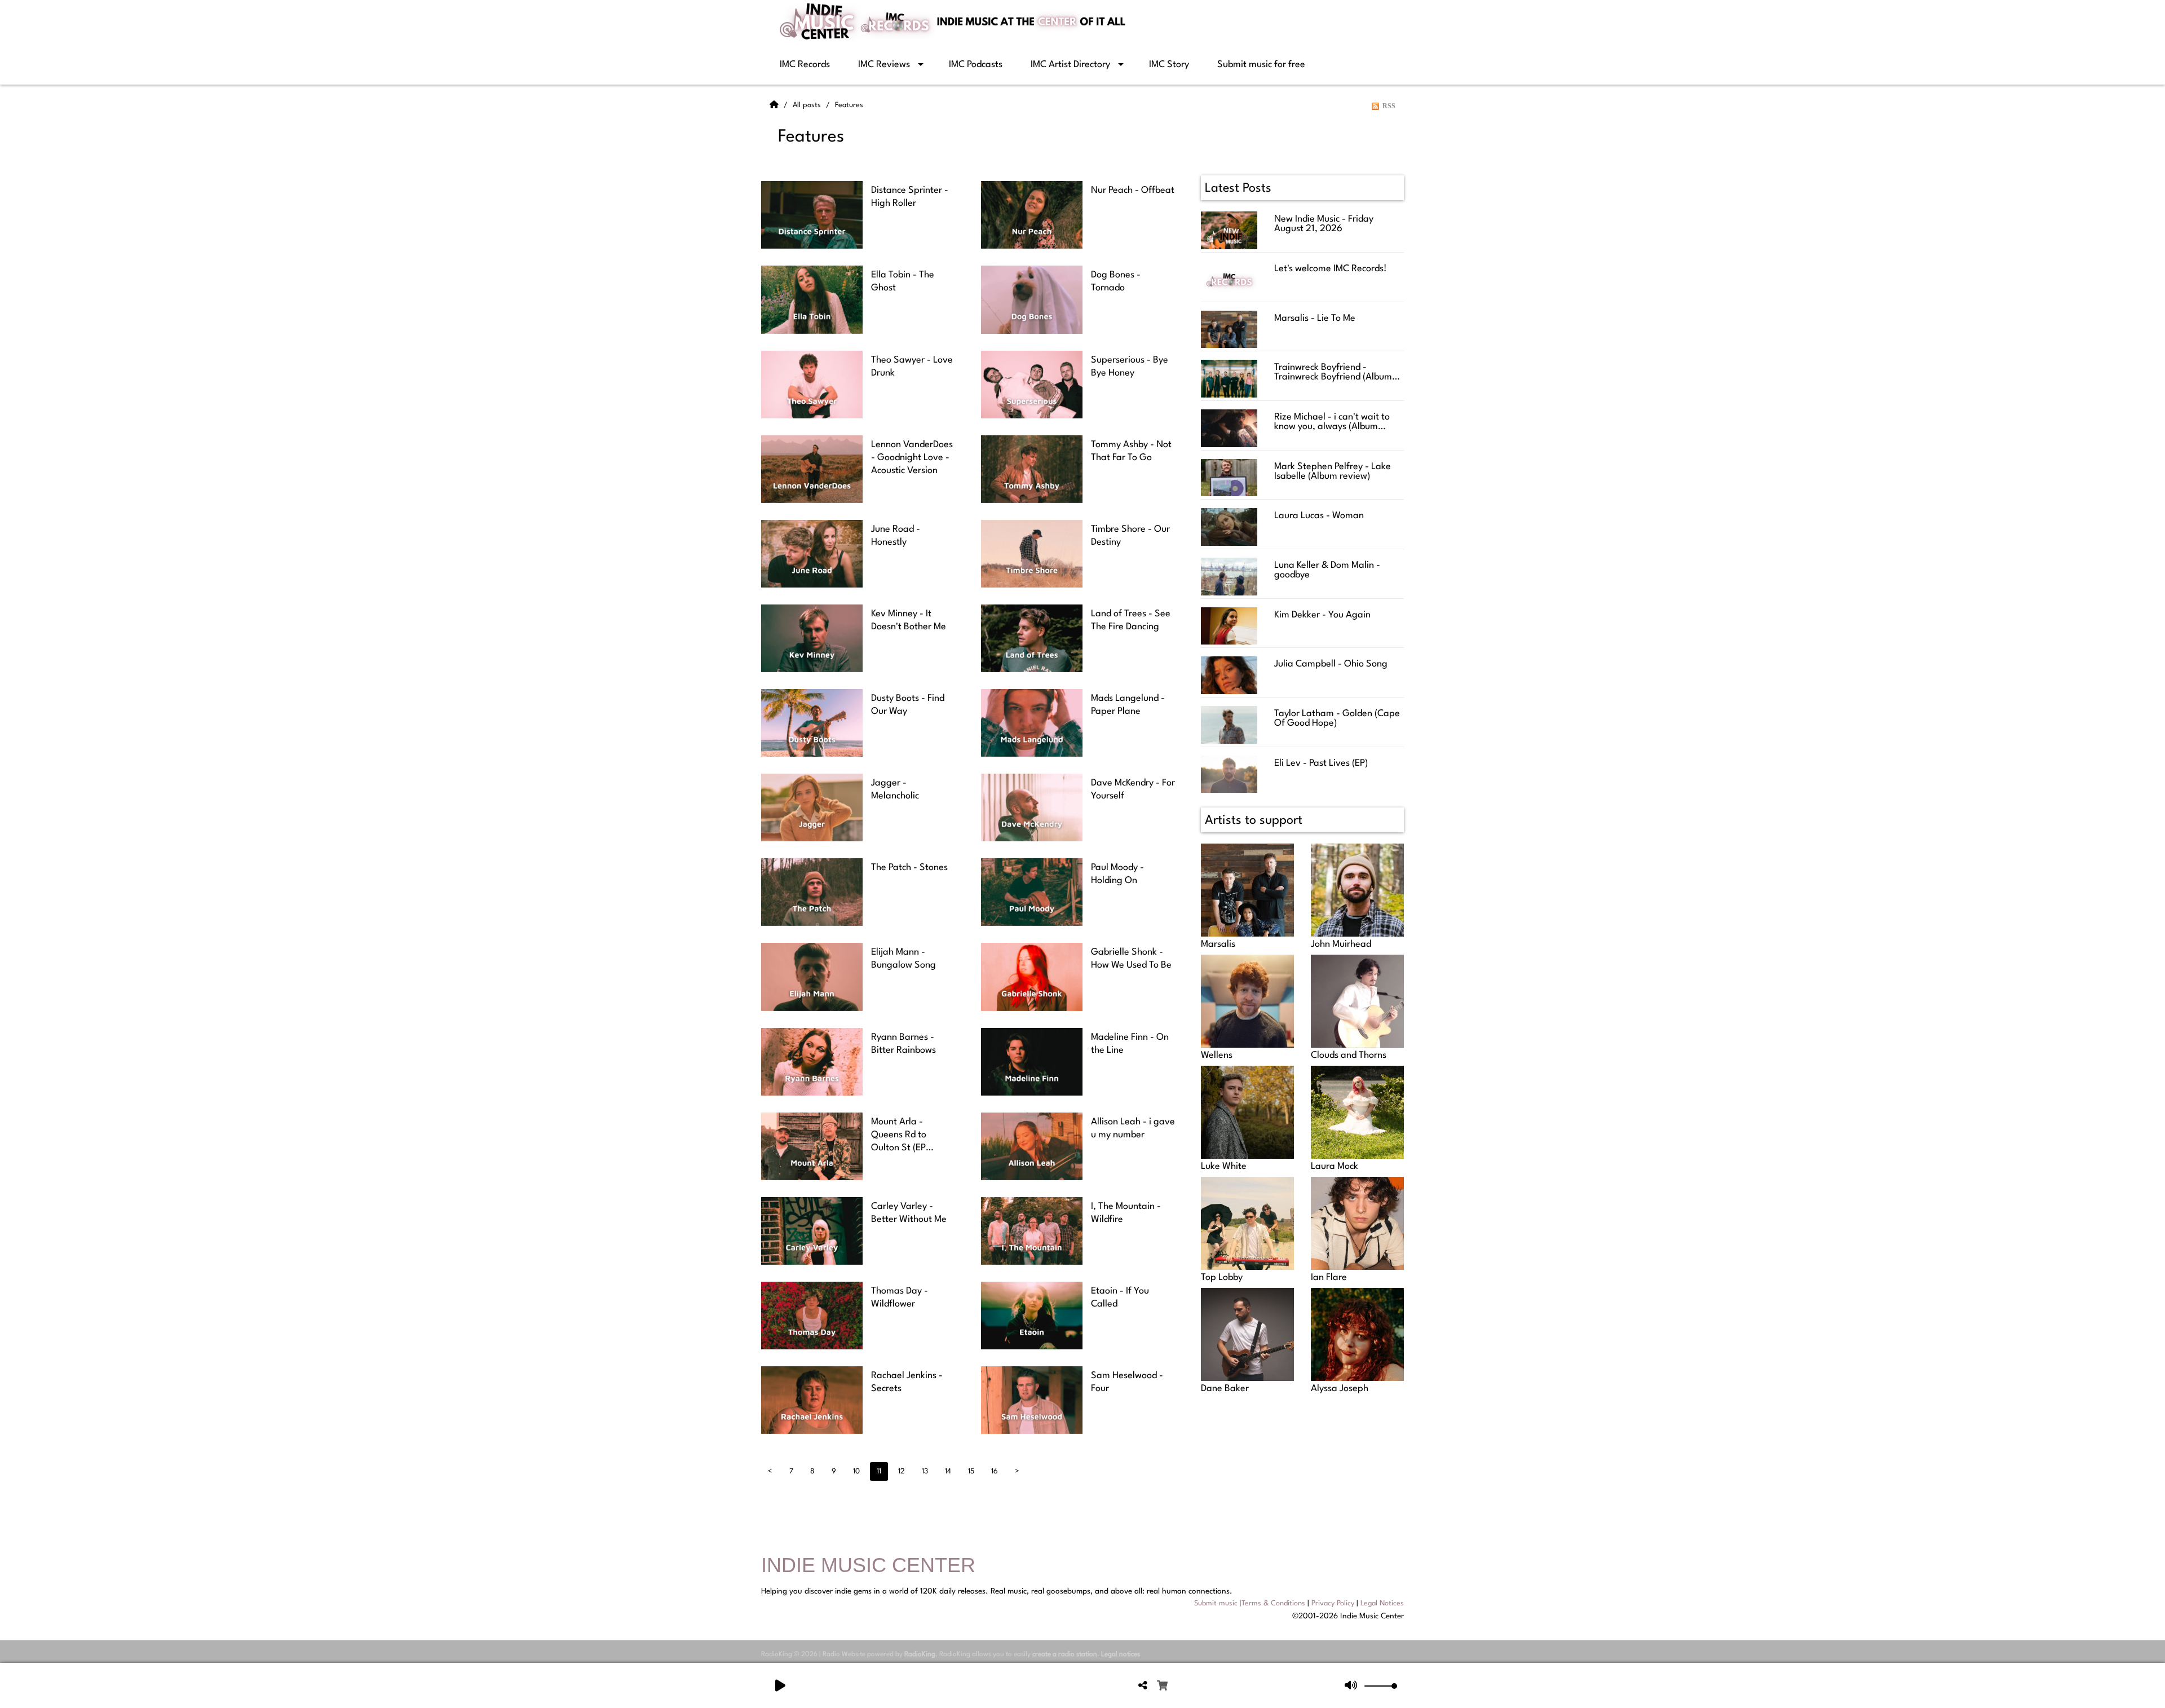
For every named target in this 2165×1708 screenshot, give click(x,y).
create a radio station (1065, 1654)
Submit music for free (1261, 65)
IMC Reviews (884, 65)
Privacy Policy (1333, 1603)
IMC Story (1169, 65)
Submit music (1216, 1603)
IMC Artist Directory (1070, 65)
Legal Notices (1382, 1603)
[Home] (775, 105)
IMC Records (805, 65)
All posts (808, 105)
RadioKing (920, 1654)
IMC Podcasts (976, 65)
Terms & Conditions (1273, 1603)
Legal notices (1121, 1654)
